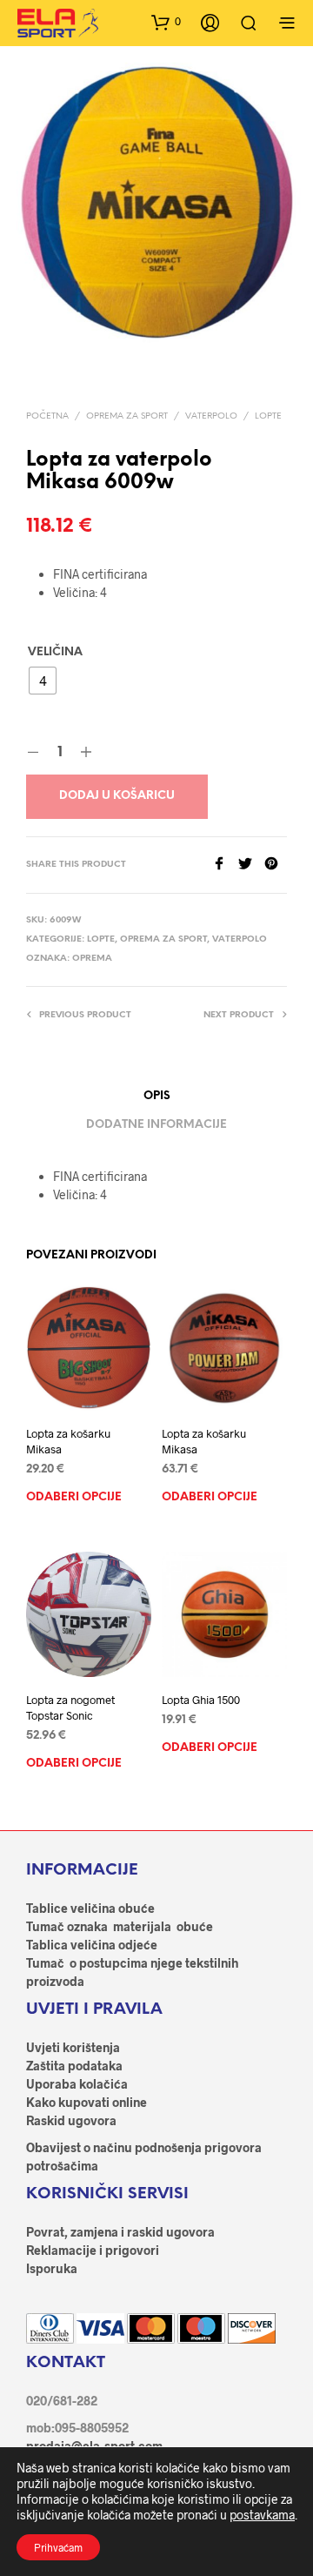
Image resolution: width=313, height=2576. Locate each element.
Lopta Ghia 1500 (201, 1700)
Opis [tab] (157, 1096)
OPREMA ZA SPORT (127, 416)
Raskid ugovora (71, 2120)
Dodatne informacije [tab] (156, 1125)
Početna (47, 416)
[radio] (43, 681)
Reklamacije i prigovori (93, 2250)
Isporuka (52, 2268)
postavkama (262, 2515)
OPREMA (92, 959)
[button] (166, 22)
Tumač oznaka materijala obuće (120, 1926)
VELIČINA (55, 652)
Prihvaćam (58, 2547)
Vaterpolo (211, 416)
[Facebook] (225, 865)
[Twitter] (251, 865)
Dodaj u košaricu (117, 796)
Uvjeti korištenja (73, 2047)
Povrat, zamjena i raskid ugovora (120, 2232)
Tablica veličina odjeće (92, 1945)
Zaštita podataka (74, 2066)
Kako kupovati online (87, 2102)
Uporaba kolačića (77, 2084)
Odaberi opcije (74, 1497)
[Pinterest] (276, 865)
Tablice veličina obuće (90, 1908)
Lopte (268, 416)
